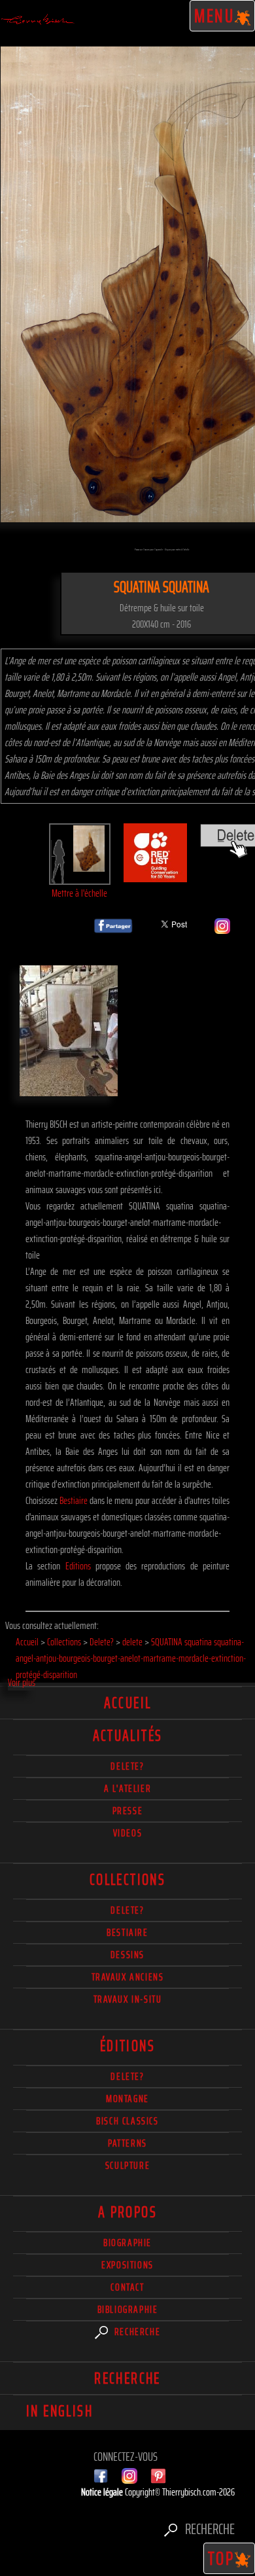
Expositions (127, 2265)
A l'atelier (128, 1788)
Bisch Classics (127, 2121)
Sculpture (127, 2165)
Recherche (136, 2332)
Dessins (127, 1955)
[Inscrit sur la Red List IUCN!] (156, 874)
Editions (78, 1566)
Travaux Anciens (128, 1977)
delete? (127, 1766)
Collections (127, 1880)
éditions (127, 2046)
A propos (127, 2212)
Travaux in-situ (128, 1999)
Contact (127, 2287)
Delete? (127, 2076)
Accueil (128, 1703)
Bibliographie (128, 2309)
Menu (215, 16)
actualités (128, 1736)
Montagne (127, 2099)
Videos (128, 1833)
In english (59, 2411)
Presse (128, 1811)
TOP (222, 2558)
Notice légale (103, 2492)
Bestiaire (74, 1500)
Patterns (127, 2143)
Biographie (127, 2243)
